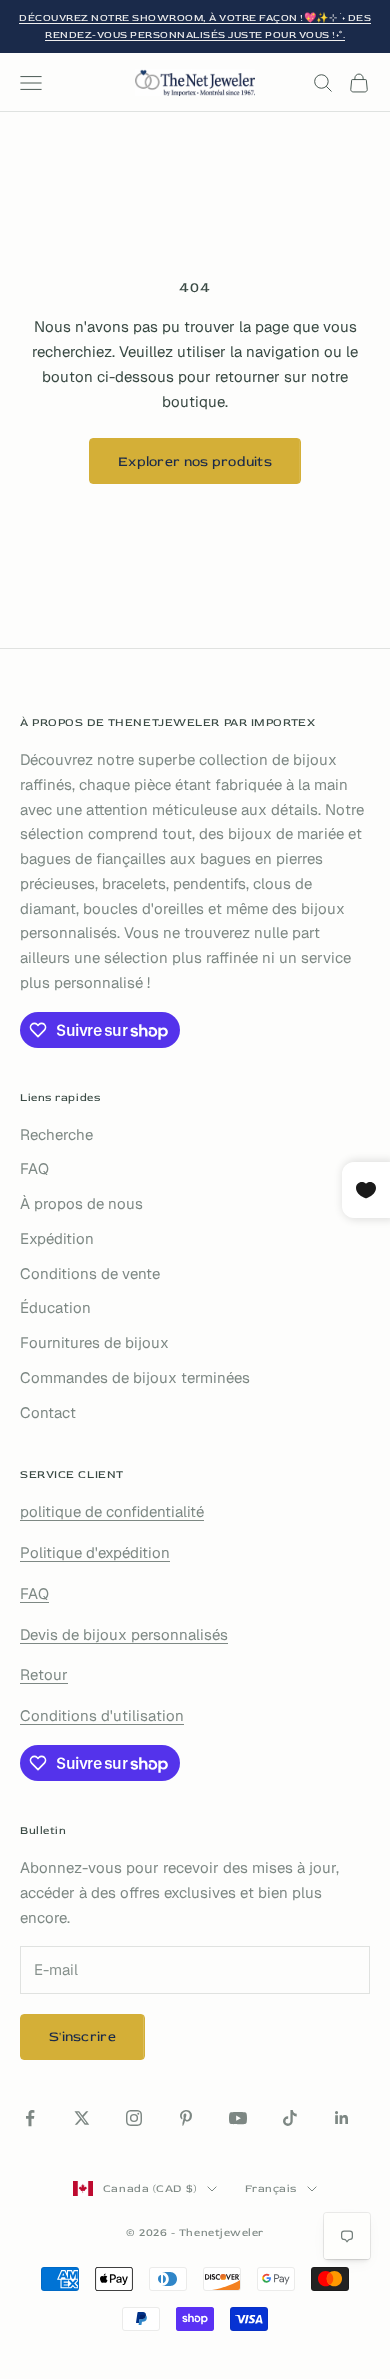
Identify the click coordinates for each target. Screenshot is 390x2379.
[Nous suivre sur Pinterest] (186, 2118)
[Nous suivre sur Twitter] (82, 2118)
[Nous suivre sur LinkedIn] (342, 2118)
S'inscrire (82, 2036)
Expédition (57, 1238)
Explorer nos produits (195, 461)
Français (271, 2188)
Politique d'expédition (95, 1552)
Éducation (55, 1307)
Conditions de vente (90, 1273)
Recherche (56, 1134)
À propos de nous (81, 1203)
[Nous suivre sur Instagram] (134, 2118)
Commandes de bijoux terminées (135, 1377)
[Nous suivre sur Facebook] (30, 2118)
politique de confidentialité (112, 1511)
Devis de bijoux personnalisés (124, 1634)
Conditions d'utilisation (102, 1715)
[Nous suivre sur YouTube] (238, 2118)
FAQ (34, 1168)
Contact (48, 1412)
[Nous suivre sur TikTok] (290, 2118)
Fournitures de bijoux (94, 1342)
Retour (44, 1674)
